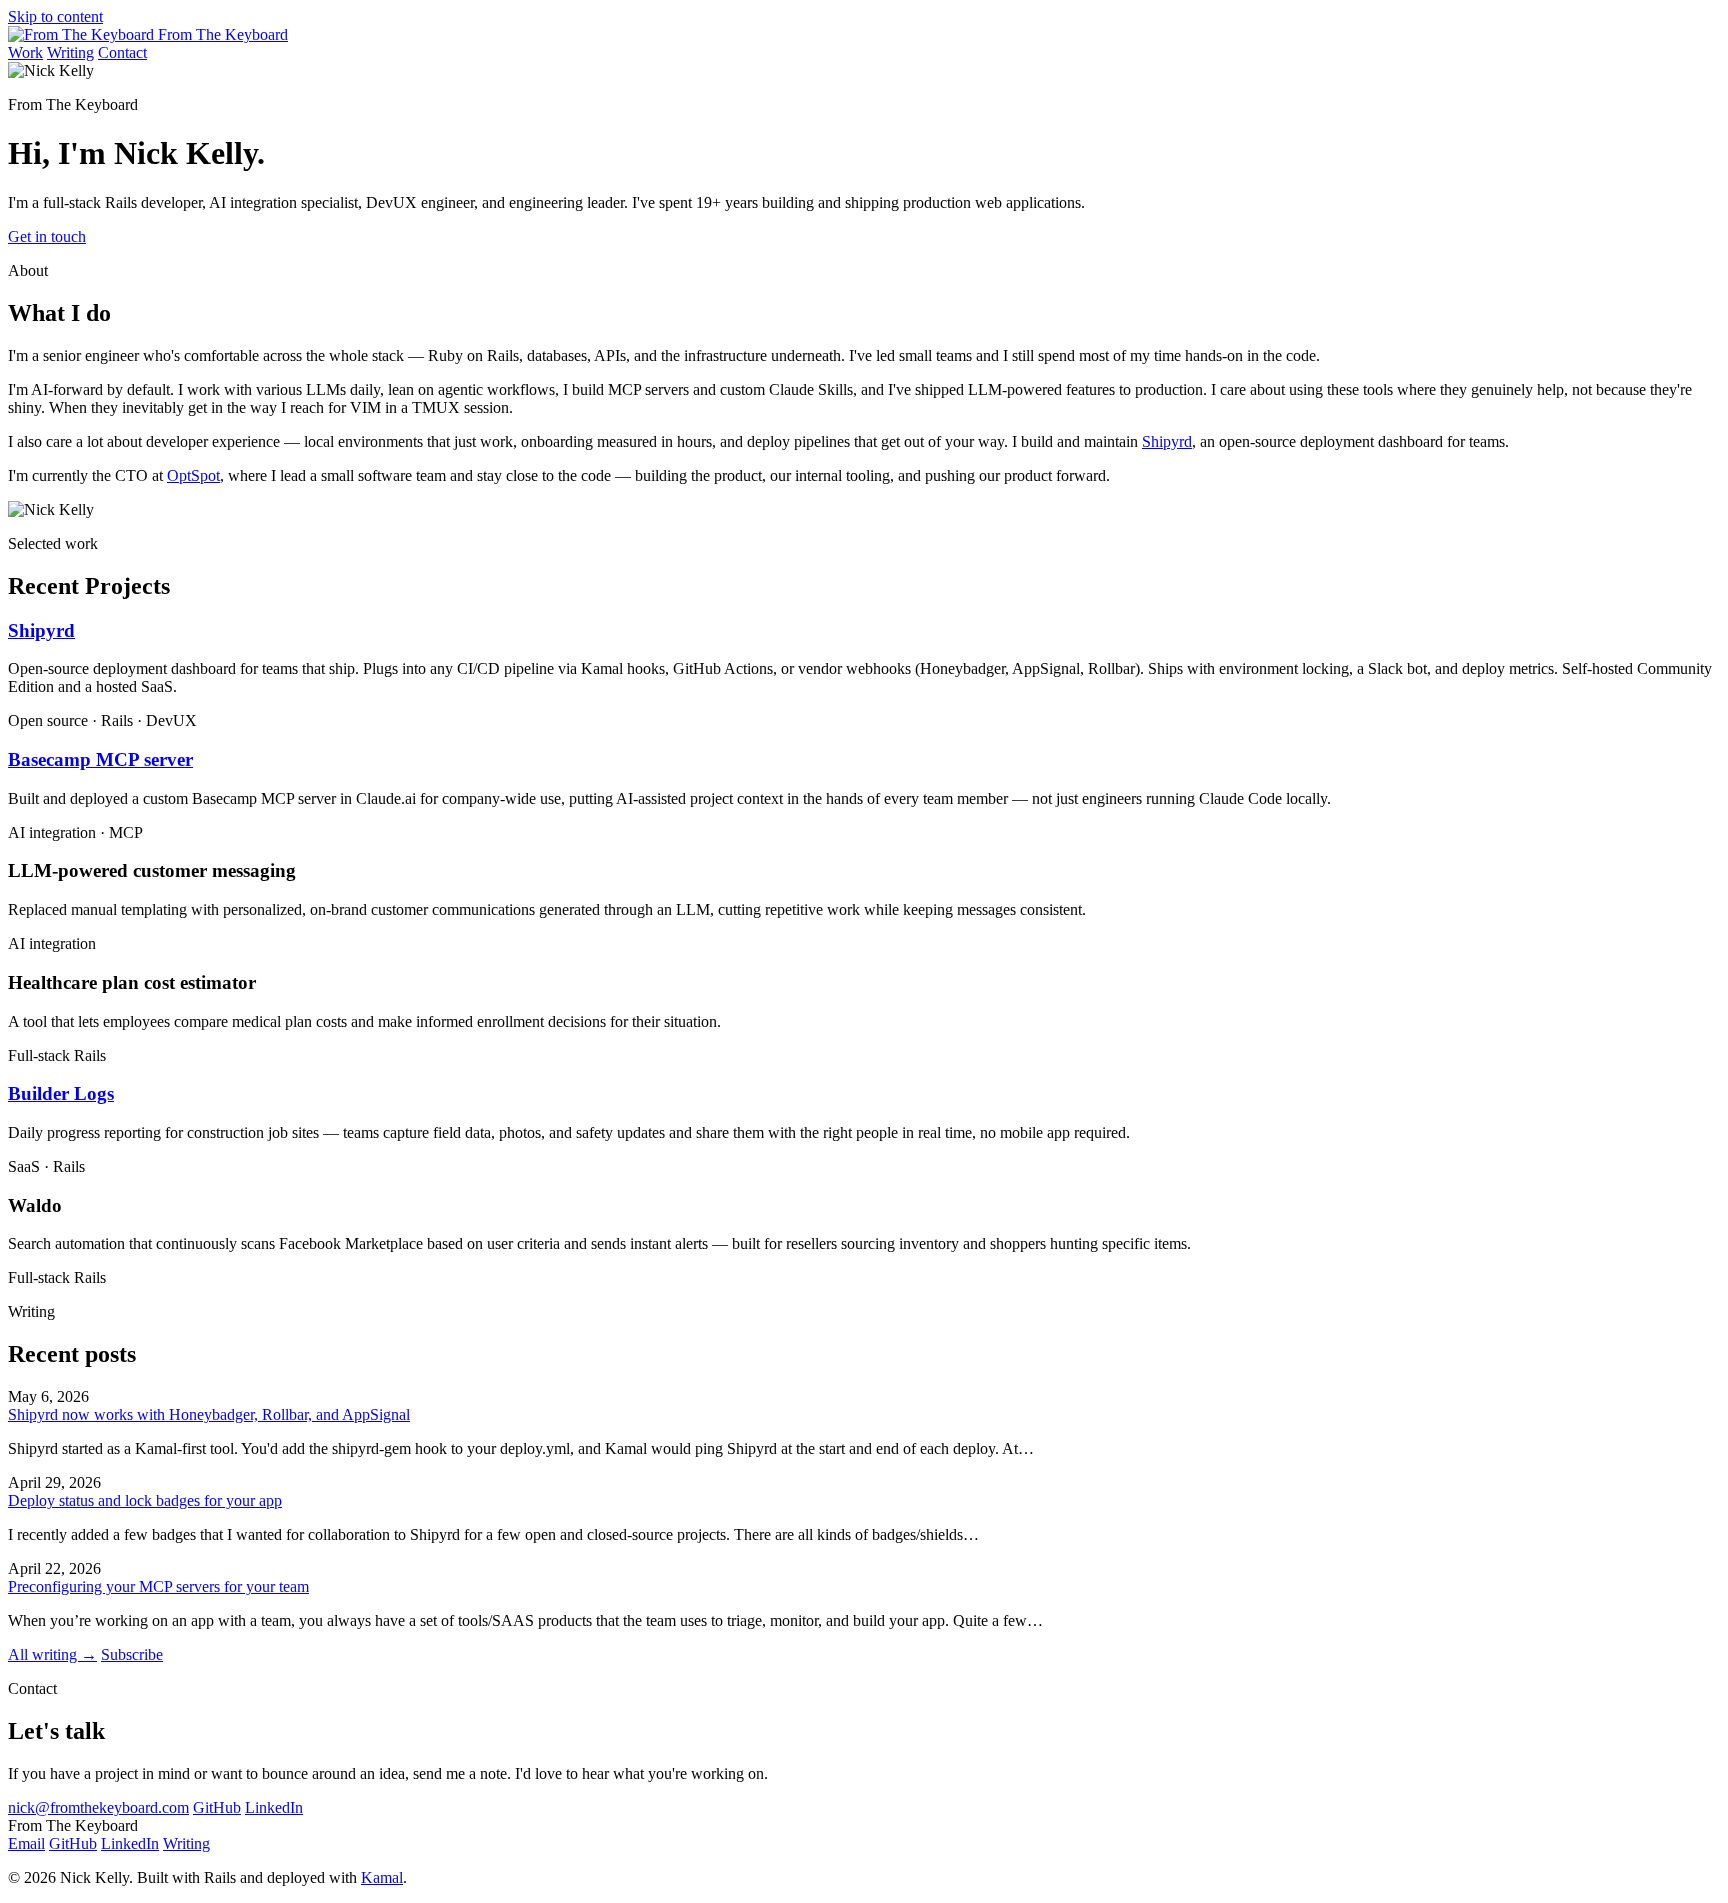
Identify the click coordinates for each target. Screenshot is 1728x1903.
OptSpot (193, 475)
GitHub (217, 1807)
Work (25, 52)
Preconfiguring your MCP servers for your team (158, 1586)
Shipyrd (1167, 441)
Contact (122, 52)
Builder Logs (61, 1093)
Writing (70, 52)
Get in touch (47, 236)
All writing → (52, 1654)
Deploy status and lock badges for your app (145, 1500)
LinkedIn (274, 1807)
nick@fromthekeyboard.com (98, 1807)
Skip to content (55, 16)
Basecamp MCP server (100, 759)
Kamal (382, 1877)
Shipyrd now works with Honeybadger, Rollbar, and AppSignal (209, 1414)
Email (26, 1843)
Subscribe (132, 1654)
